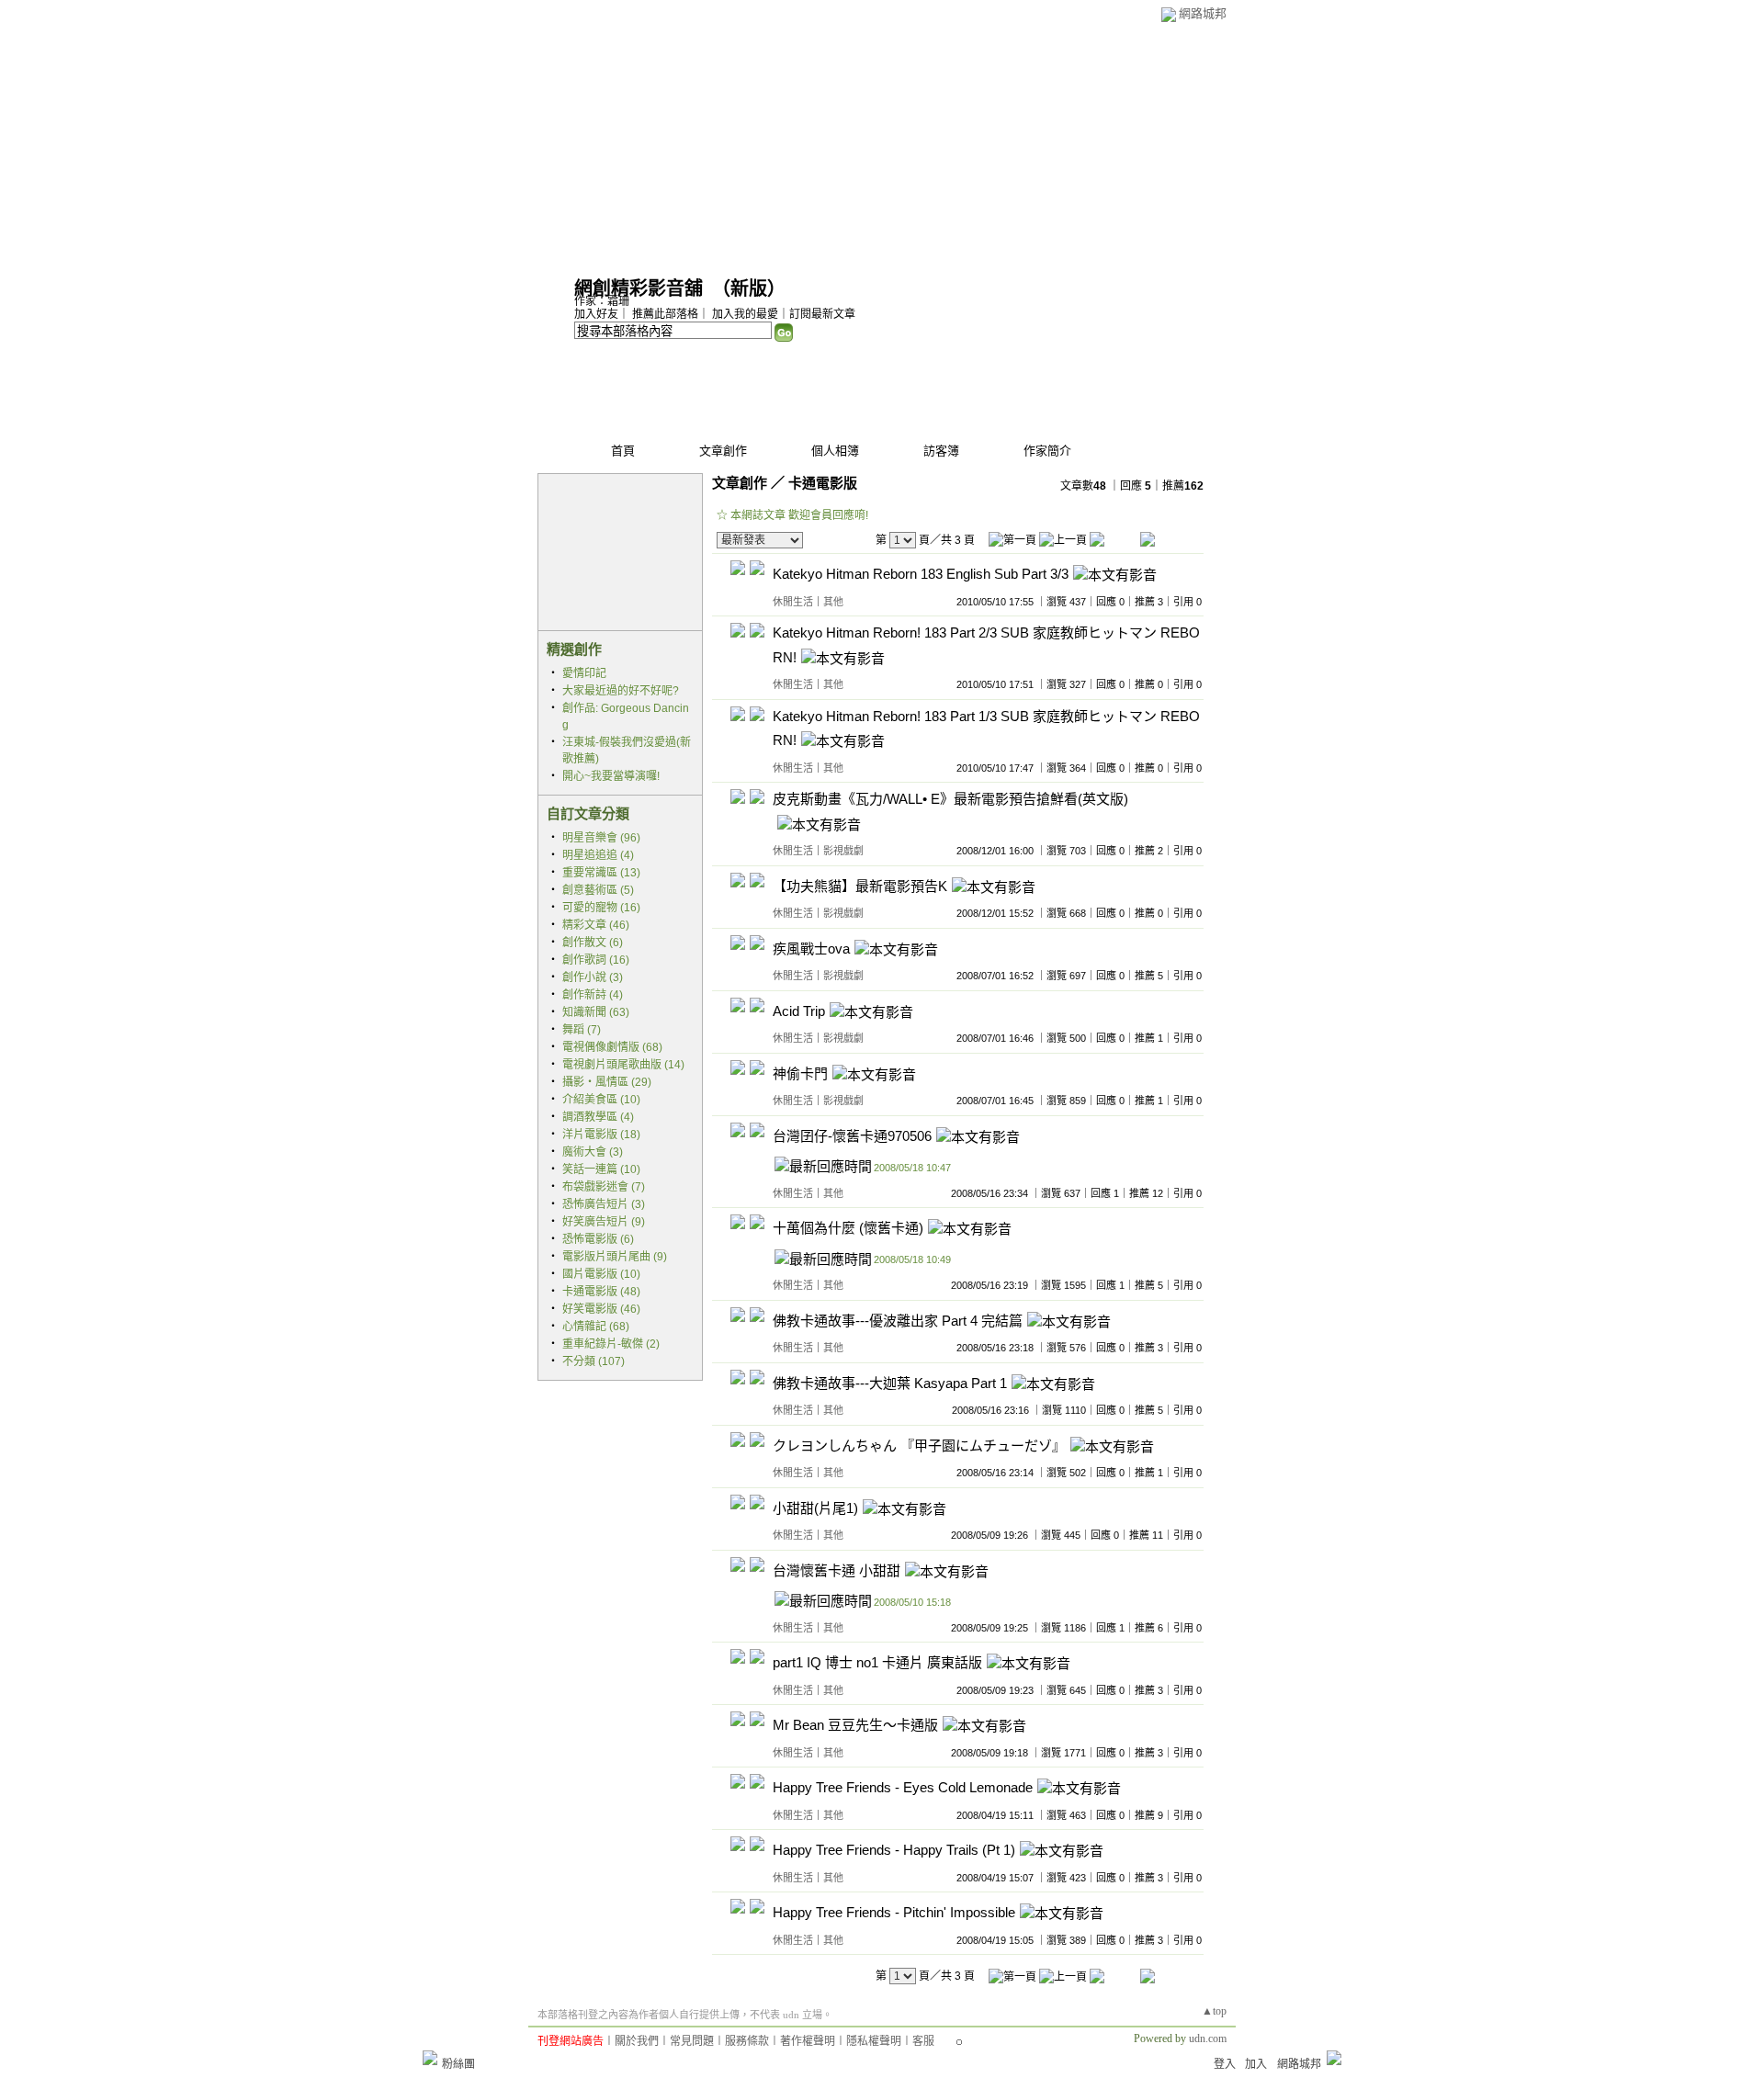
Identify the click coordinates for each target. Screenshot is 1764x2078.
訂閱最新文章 (822, 314)
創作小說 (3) (593, 977)
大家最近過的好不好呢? (621, 691)
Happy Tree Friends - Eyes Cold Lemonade (903, 1788)
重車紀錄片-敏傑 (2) (611, 1344)
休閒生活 (793, 602)
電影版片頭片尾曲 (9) (615, 1257)
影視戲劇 (843, 851)
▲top (1214, 2011)
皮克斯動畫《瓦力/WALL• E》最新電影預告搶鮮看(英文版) (950, 799)
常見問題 (692, 2041)
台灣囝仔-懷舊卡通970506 (852, 1136)
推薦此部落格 (665, 314)
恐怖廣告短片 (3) (604, 1204)
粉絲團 (458, 2064)
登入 (1225, 2064)
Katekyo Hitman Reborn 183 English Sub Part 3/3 (921, 575)
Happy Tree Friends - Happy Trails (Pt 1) (894, 1851)
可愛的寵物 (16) (601, 908)
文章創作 (723, 451)
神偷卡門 (800, 1073)
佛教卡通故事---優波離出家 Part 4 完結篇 (898, 1321)
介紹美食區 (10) (601, 1100)
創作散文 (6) (593, 943)
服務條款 (747, 2041)
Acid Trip (799, 1011)
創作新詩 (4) (593, 995)
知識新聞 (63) (596, 1012)
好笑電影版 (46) (601, 1309)
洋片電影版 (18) (601, 1135)
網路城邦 (1203, 13)
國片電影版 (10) (601, 1274)
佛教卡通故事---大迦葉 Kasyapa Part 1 (890, 1383)
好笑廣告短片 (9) (604, 1222)
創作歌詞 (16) (596, 960)
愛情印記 (584, 673)
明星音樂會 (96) (601, 838)
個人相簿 (835, 451)
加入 (1256, 2064)
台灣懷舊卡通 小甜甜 (837, 1570)
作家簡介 (1047, 451)
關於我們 (637, 2041)
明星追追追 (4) (598, 855)
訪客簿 (941, 451)
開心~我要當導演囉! (611, 776)
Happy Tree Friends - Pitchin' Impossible (894, 1913)
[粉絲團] (430, 2058)
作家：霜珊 (602, 301)
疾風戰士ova (811, 949)
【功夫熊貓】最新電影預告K (860, 886)
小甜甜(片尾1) (815, 1508)
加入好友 (596, 314)
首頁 (623, 451)
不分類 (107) (594, 1361)
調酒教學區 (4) (598, 1117)
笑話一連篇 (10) (601, 1169)
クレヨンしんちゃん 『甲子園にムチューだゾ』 (919, 1446)
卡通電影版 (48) (601, 1292)
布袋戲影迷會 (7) (604, 1187)
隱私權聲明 (874, 2041)
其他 (833, 602)
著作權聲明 (808, 2041)
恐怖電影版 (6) (598, 1239)
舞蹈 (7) (582, 1030)
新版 (749, 288)
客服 (923, 2041)
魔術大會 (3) (593, 1152)
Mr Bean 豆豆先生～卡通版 (855, 1726)
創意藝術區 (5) (598, 890)
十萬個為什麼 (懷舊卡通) (848, 1229)
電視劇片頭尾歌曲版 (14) (623, 1065)
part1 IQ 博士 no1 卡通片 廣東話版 (877, 1663)
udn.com (1208, 2038)
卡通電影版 (823, 483)
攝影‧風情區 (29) (607, 1082)
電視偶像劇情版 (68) (612, 1047)
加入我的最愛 (745, 314)
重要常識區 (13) (601, 873)
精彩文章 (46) (596, 925)
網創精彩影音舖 (639, 288)
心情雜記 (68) (596, 1327)
